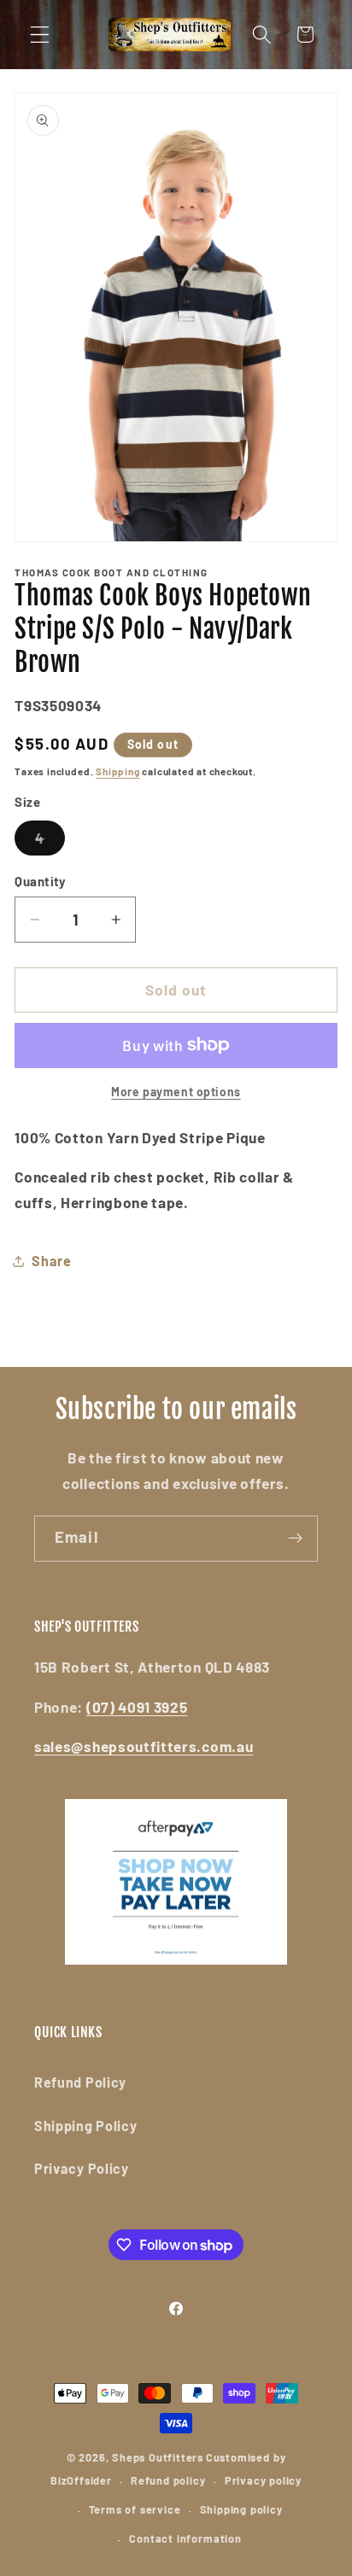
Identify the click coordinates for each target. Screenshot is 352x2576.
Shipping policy (241, 2509)
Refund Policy (80, 2082)
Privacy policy (263, 2480)
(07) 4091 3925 (137, 1707)
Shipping (117, 771)
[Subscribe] (295, 1539)
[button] (40, 35)
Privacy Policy (82, 2168)
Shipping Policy (85, 2126)
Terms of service (135, 2509)
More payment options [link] (176, 1092)
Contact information (185, 2538)
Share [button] (51, 1261)
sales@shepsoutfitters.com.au (144, 1746)
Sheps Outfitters (158, 2457)
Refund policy (168, 2480)
